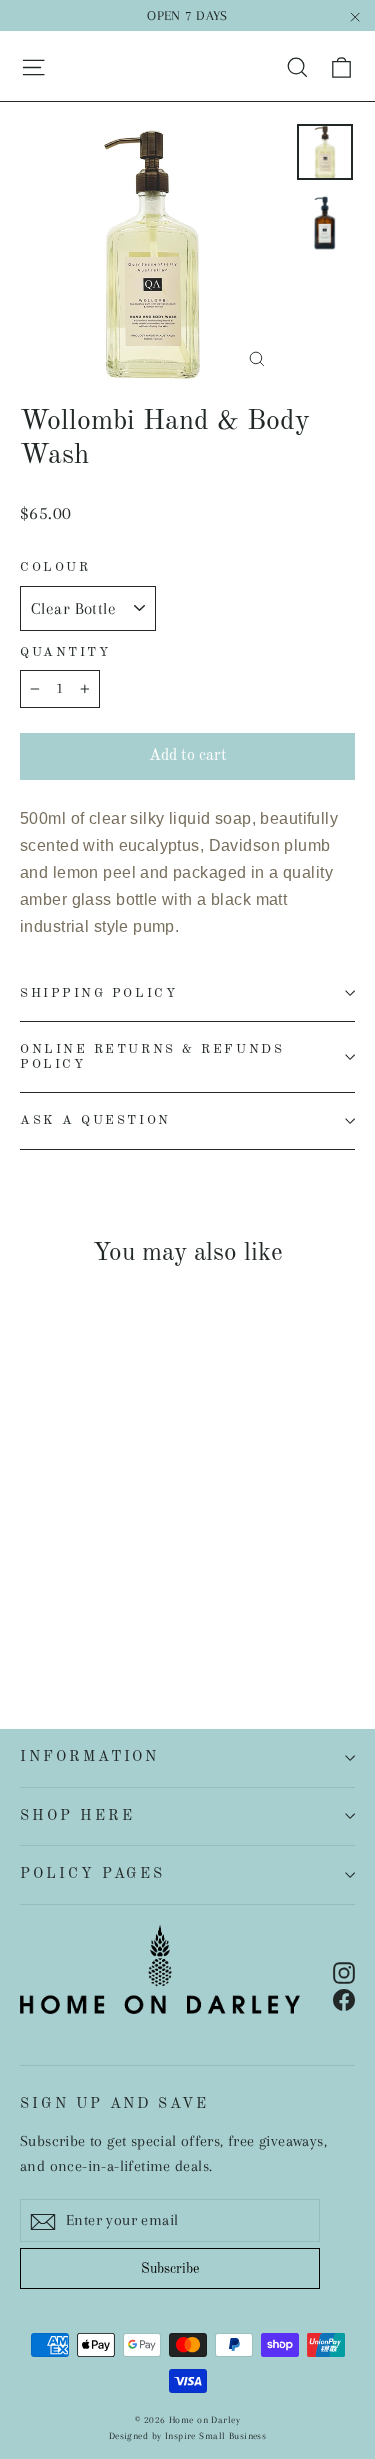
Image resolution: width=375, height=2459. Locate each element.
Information (89, 1757)
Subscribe (170, 2269)
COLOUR (55, 567)
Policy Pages (92, 1874)
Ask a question (95, 1120)
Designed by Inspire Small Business (187, 2435)
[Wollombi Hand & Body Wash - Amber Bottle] (53, 1605)
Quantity (65, 652)
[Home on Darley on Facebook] (344, 1998)
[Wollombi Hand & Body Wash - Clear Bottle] (31, 1605)
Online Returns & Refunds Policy (152, 1057)
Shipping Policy (98, 993)
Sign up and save (114, 2104)
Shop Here (77, 1816)
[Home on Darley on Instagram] (344, 1971)
